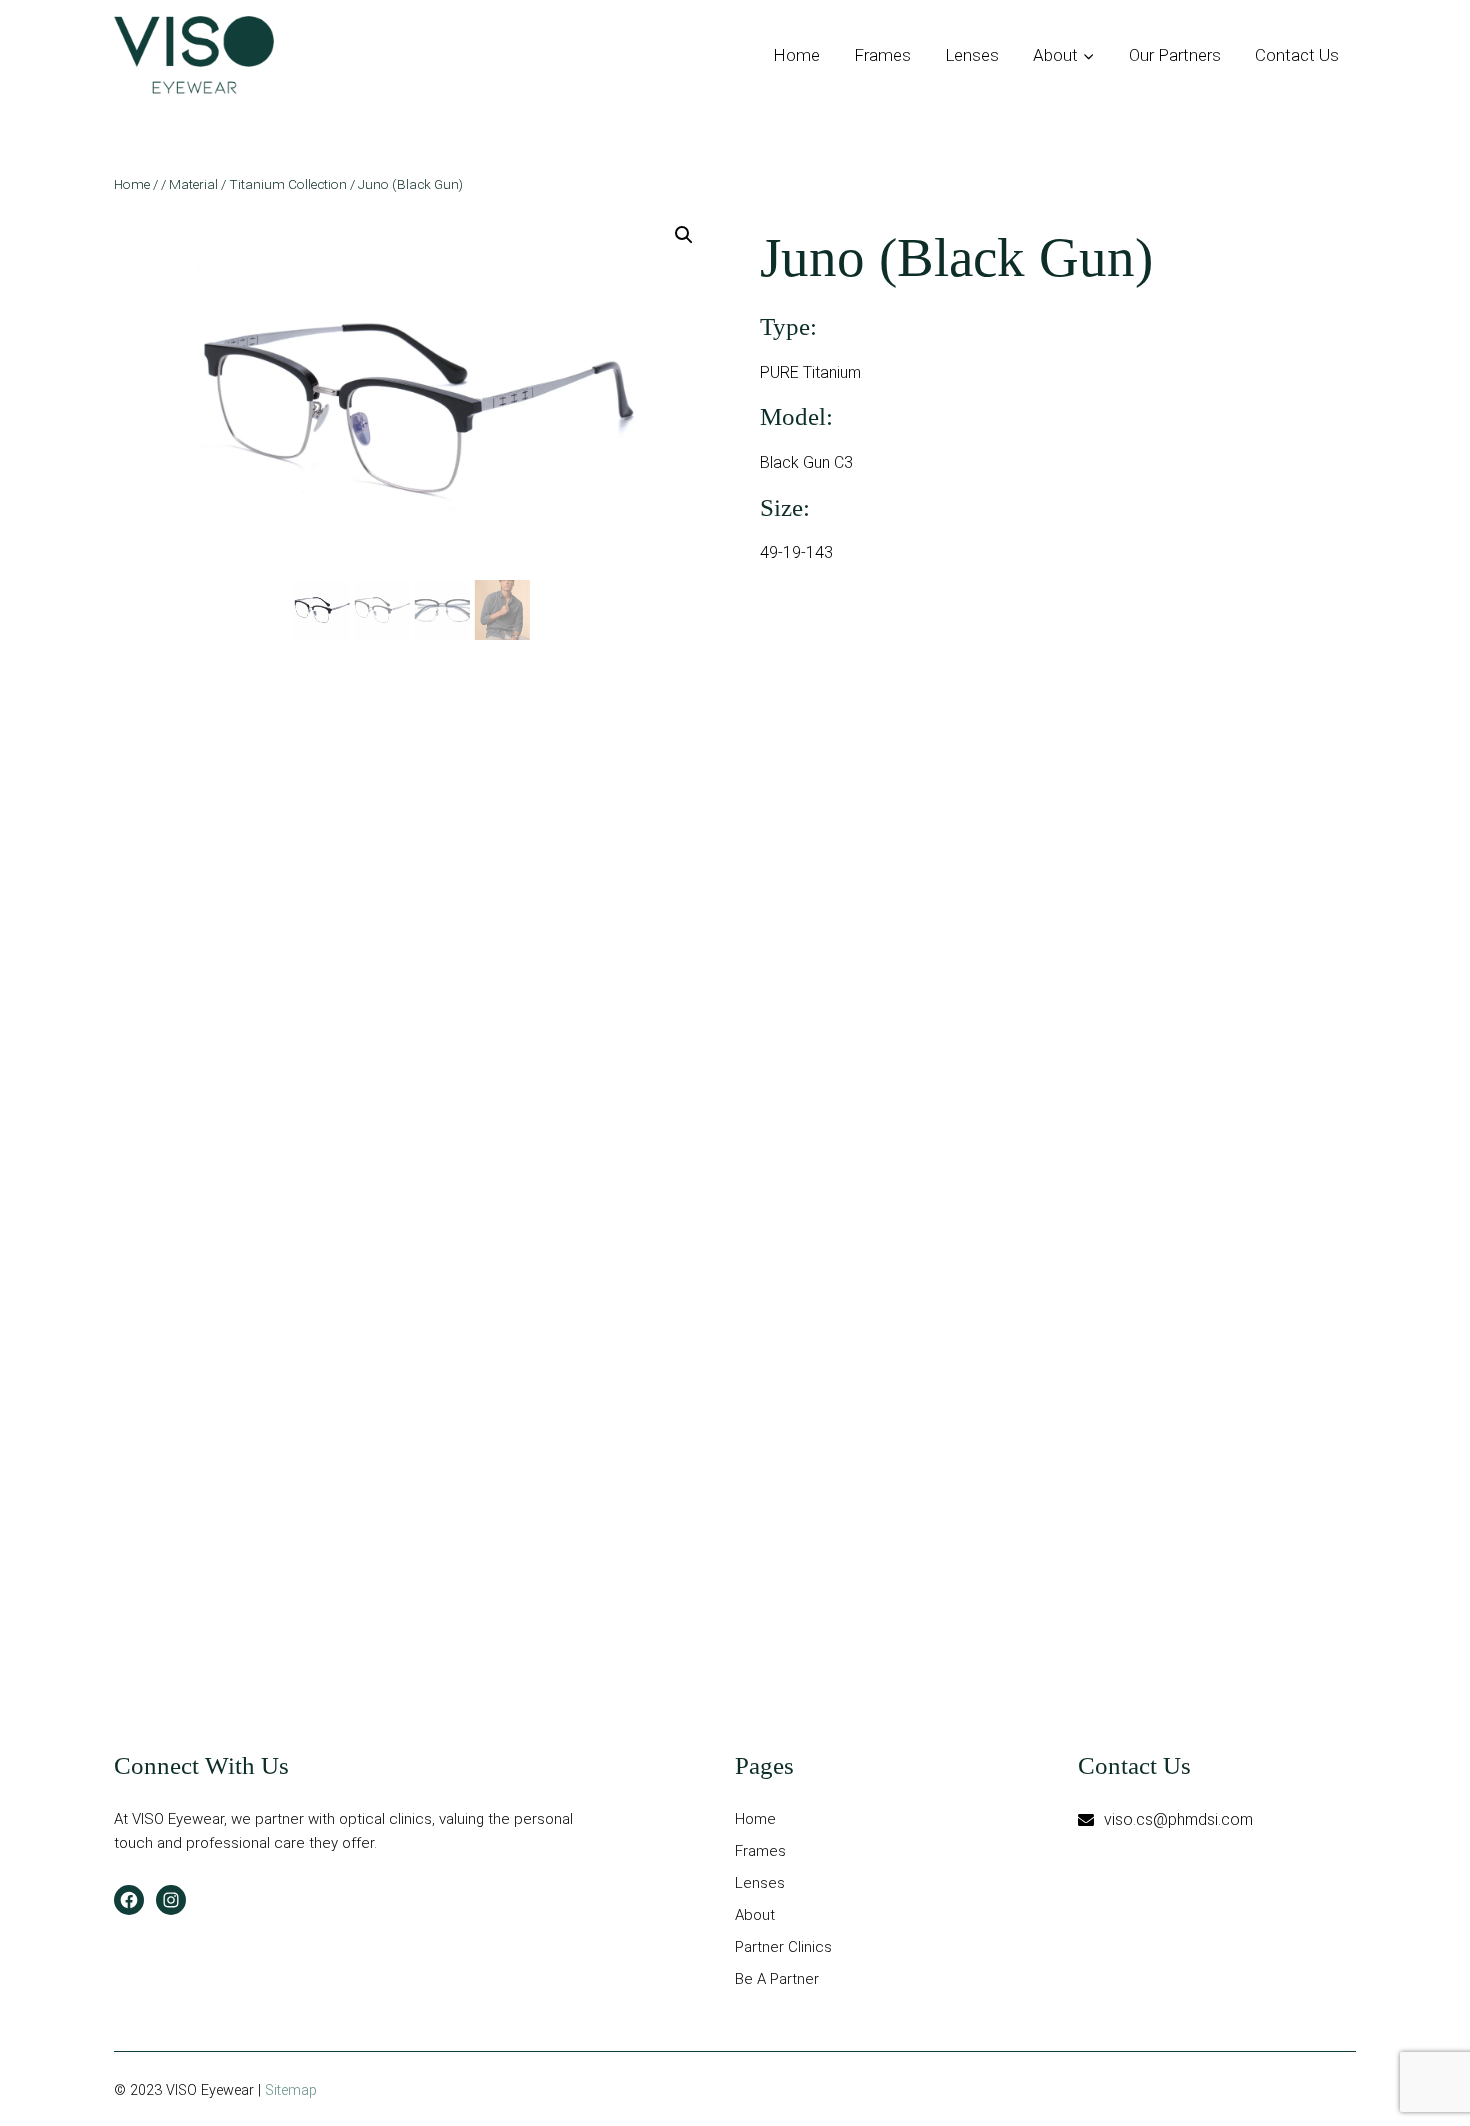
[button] (684, 235)
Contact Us (1297, 55)
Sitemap (291, 2090)
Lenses (972, 55)
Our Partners (1175, 55)
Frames (882, 55)
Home (796, 55)
